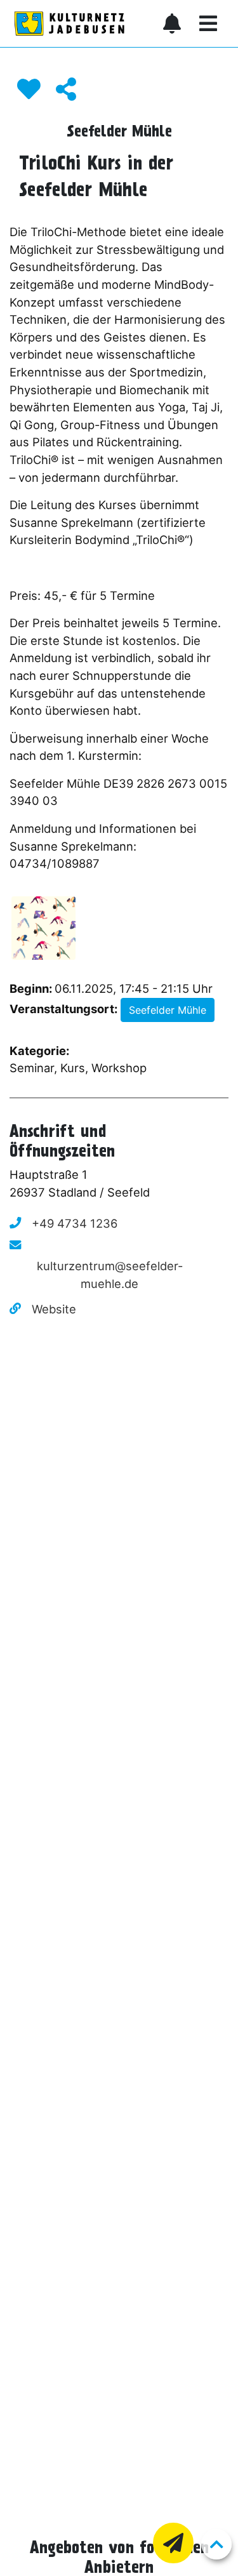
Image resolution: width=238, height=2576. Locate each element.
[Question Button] (173, 2543)
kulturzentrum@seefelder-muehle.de (110, 1275)
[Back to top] (216, 2544)
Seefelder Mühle (168, 1010)
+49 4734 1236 (75, 1223)
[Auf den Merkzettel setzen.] (29, 89)
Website (54, 1309)
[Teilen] (66, 89)
